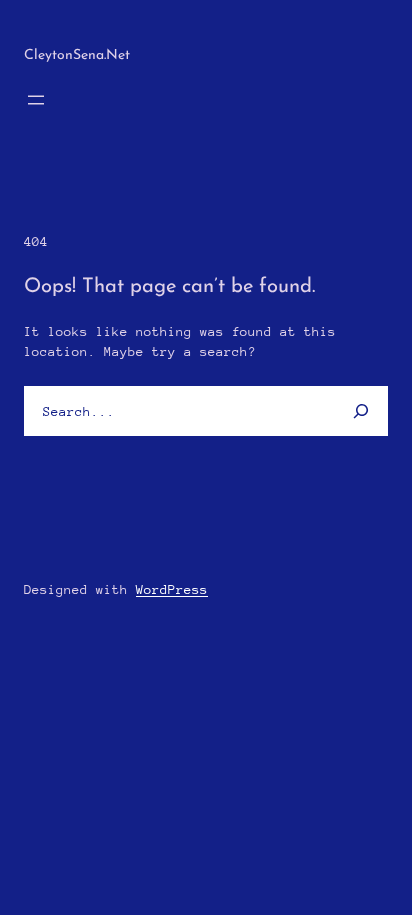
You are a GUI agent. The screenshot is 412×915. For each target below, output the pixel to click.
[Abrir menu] (36, 100)
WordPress (172, 589)
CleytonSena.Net (77, 55)
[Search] (355, 411)
